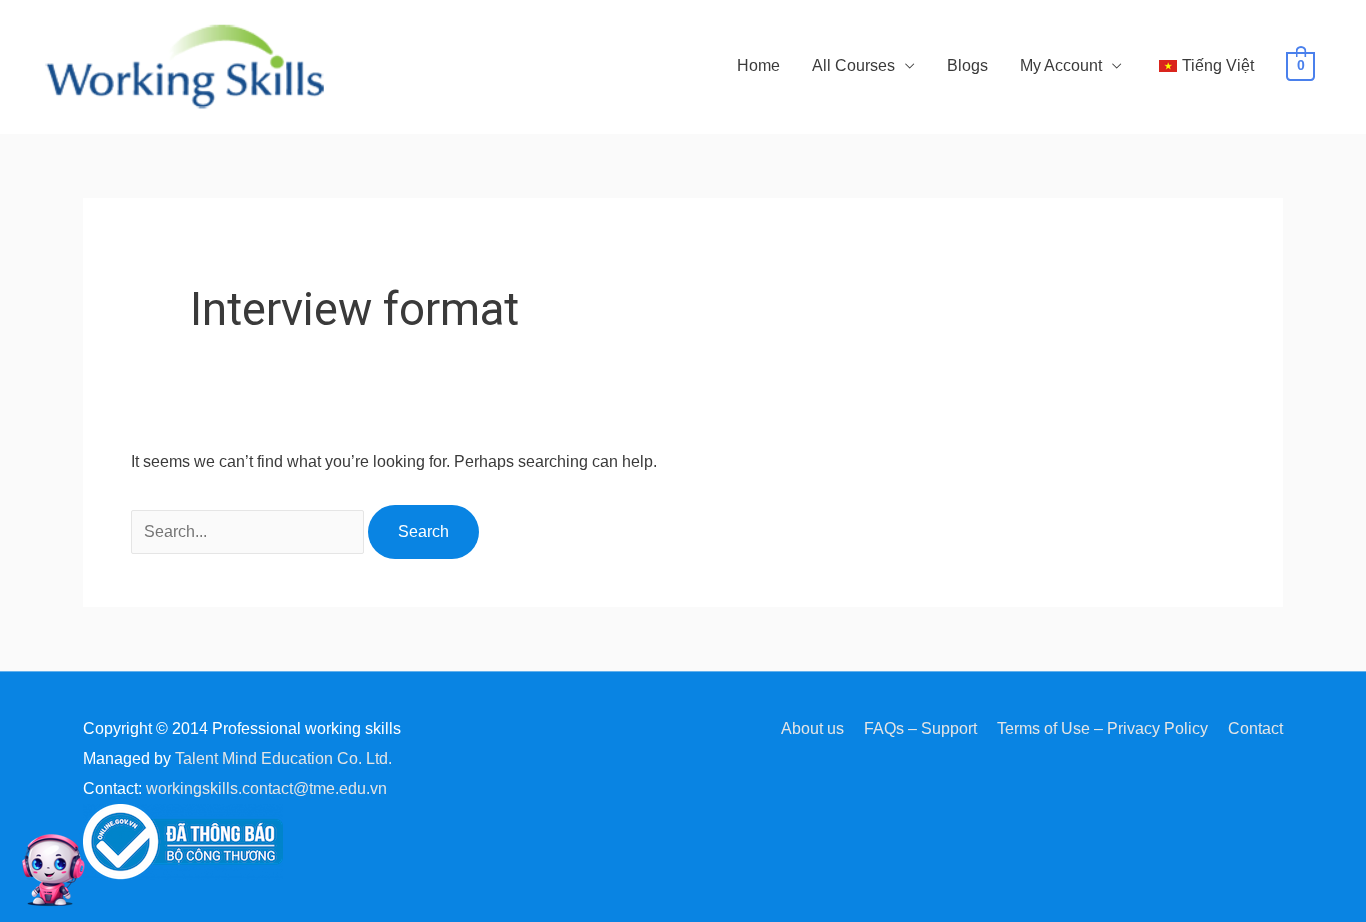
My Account (1061, 65)
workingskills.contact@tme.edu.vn (266, 788)
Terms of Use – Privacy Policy (1102, 728)
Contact (1255, 728)
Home (758, 65)
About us (812, 728)
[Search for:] (249, 531)
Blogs (967, 65)
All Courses (853, 65)
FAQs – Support (920, 728)
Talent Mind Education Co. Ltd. (283, 758)
